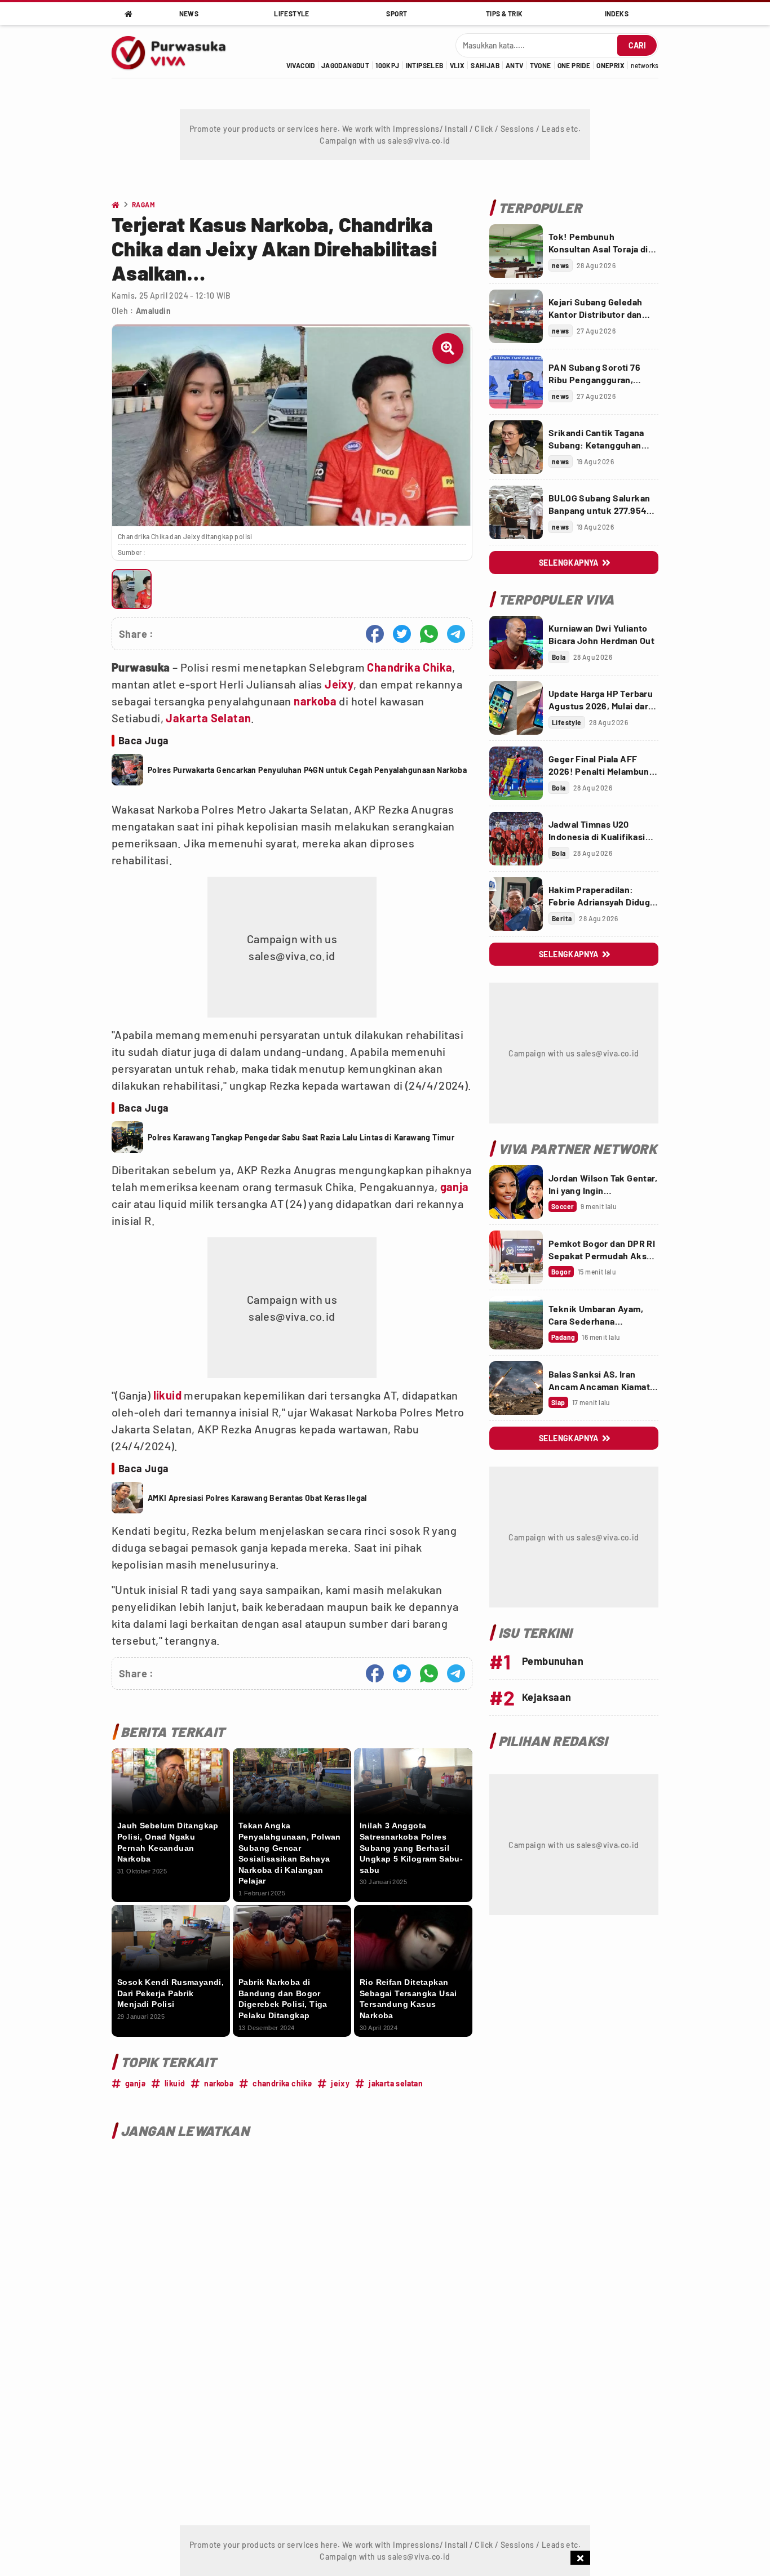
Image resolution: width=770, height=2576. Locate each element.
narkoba (315, 701)
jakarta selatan (396, 2083)
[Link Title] (516, 251)
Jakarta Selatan (208, 718)
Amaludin (153, 311)
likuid (167, 1395)
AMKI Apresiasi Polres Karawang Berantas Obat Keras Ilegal (257, 1498)
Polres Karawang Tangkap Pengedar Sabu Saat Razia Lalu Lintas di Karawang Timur (301, 1137)
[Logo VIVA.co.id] (175, 51)
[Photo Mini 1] (132, 589)
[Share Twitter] (402, 634)
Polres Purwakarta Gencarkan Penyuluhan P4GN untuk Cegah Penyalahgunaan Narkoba (307, 770)
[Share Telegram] (456, 634)
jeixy (340, 2083)
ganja (455, 1187)
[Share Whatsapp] (429, 634)
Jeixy (339, 684)
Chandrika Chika (410, 667)
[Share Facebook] (375, 634)
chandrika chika (282, 2083)
